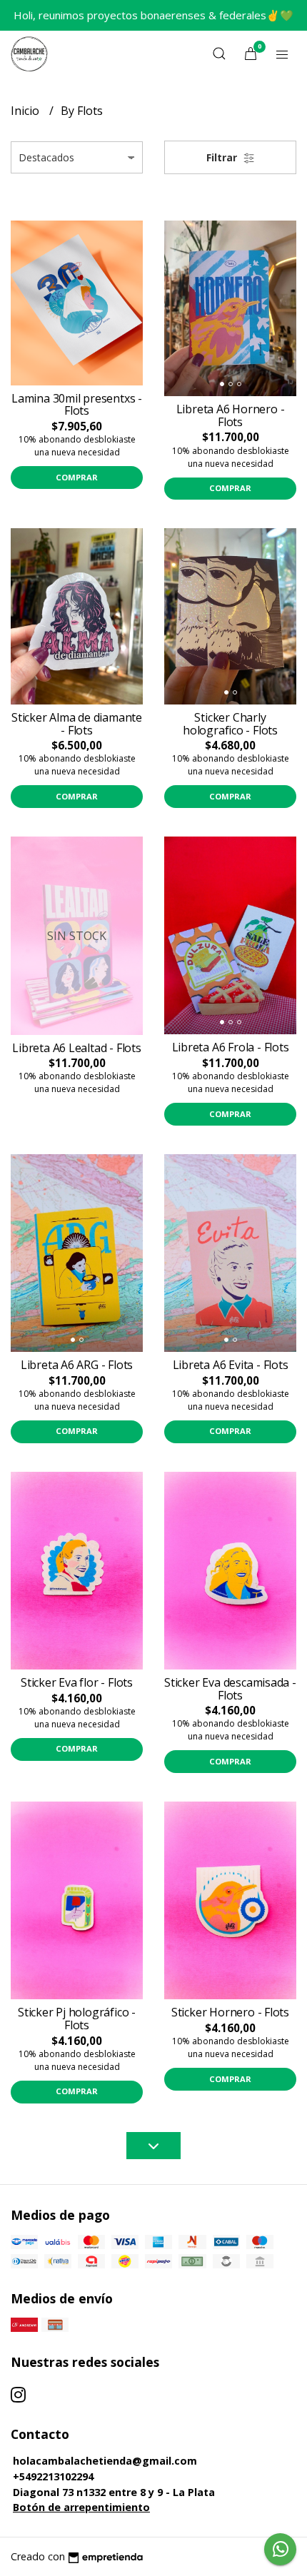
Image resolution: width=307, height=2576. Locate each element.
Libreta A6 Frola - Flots (231, 1047)
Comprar (77, 477)
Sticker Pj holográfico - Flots (77, 2019)
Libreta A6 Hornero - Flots (231, 415)
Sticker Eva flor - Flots (77, 1682)
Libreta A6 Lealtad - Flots (77, 1048)
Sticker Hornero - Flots (230, 2012)
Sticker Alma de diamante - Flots (77, 724)
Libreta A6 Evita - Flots (231, 1365)
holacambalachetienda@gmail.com (105, 2461)
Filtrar (223, 157)
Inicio (26, 111)
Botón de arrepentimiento (81, 2507)
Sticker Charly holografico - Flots (230, 724)
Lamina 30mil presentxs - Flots (77, 405)
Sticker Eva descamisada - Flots (230, 1689)
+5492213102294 (53, 2476)
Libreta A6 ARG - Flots (77, 1365)
